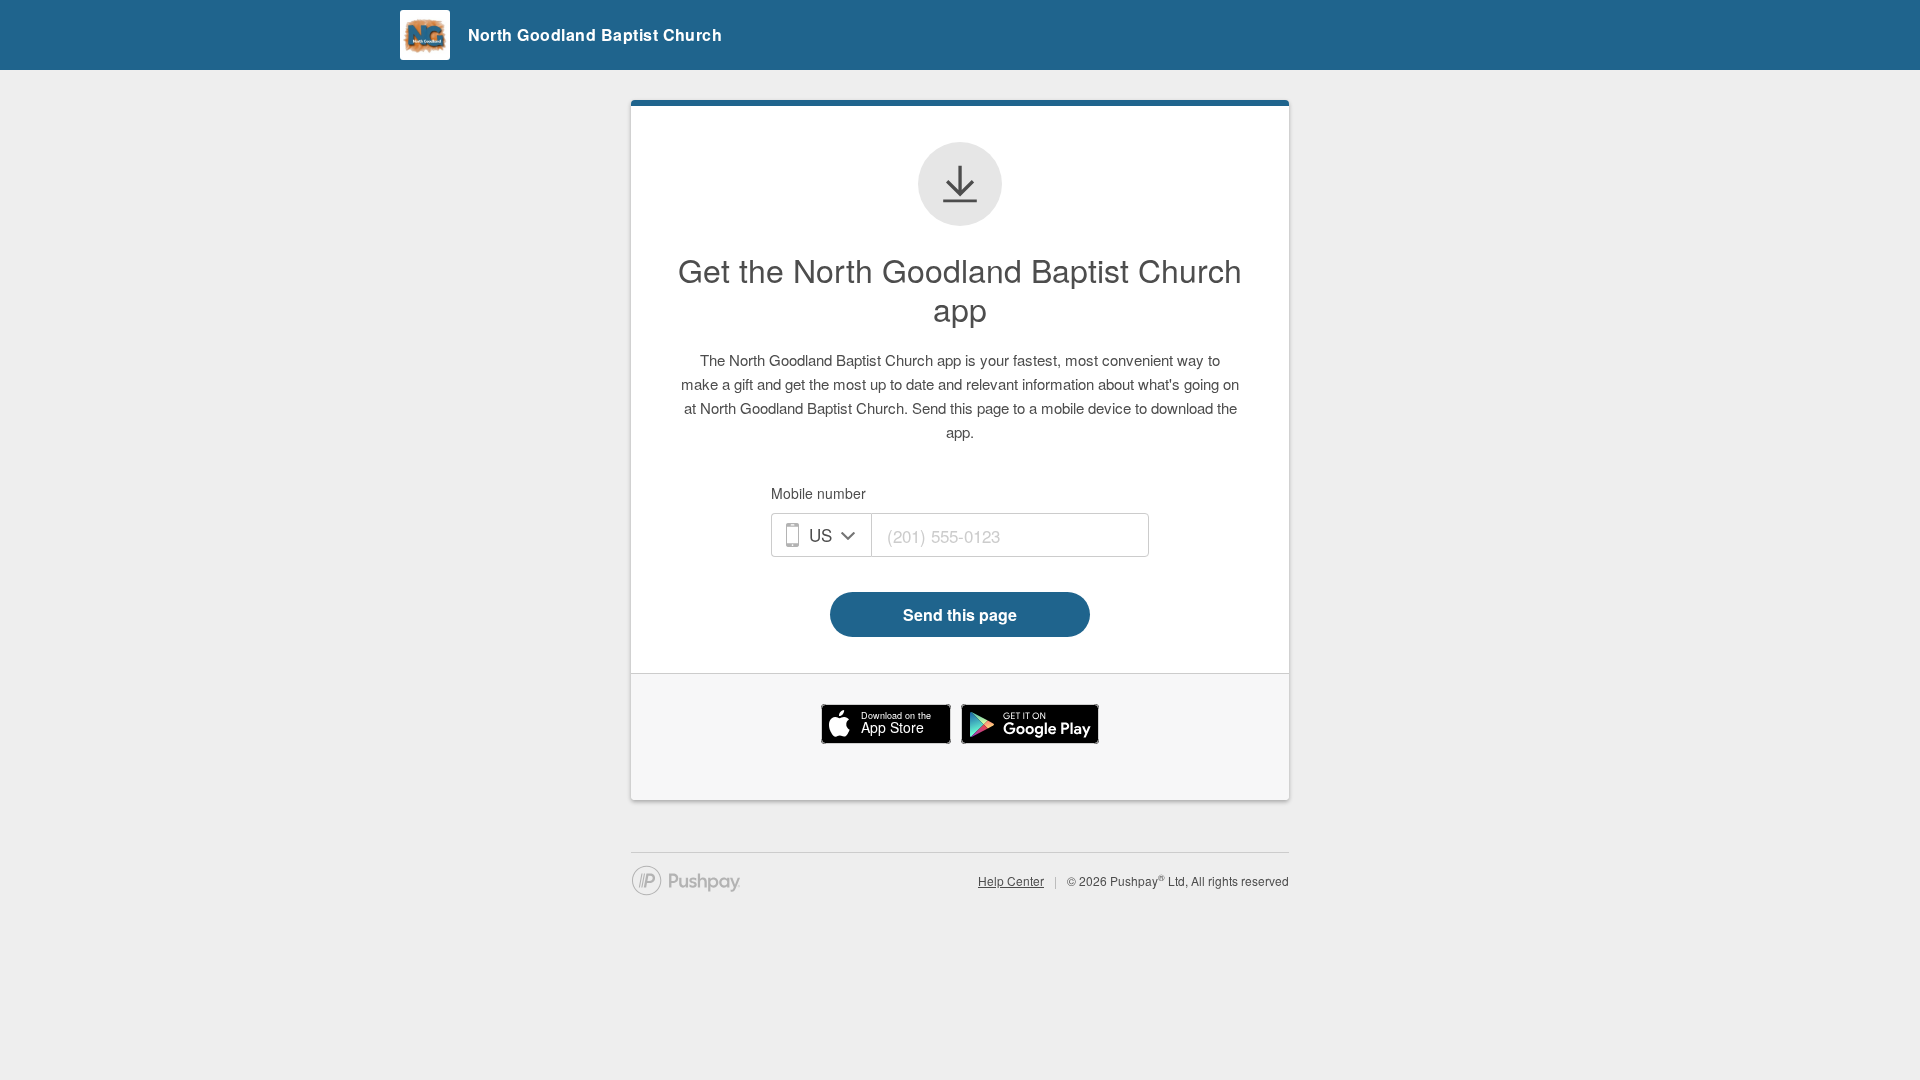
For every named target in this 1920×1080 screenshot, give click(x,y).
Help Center (1011, 880)
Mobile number (818, 493)
